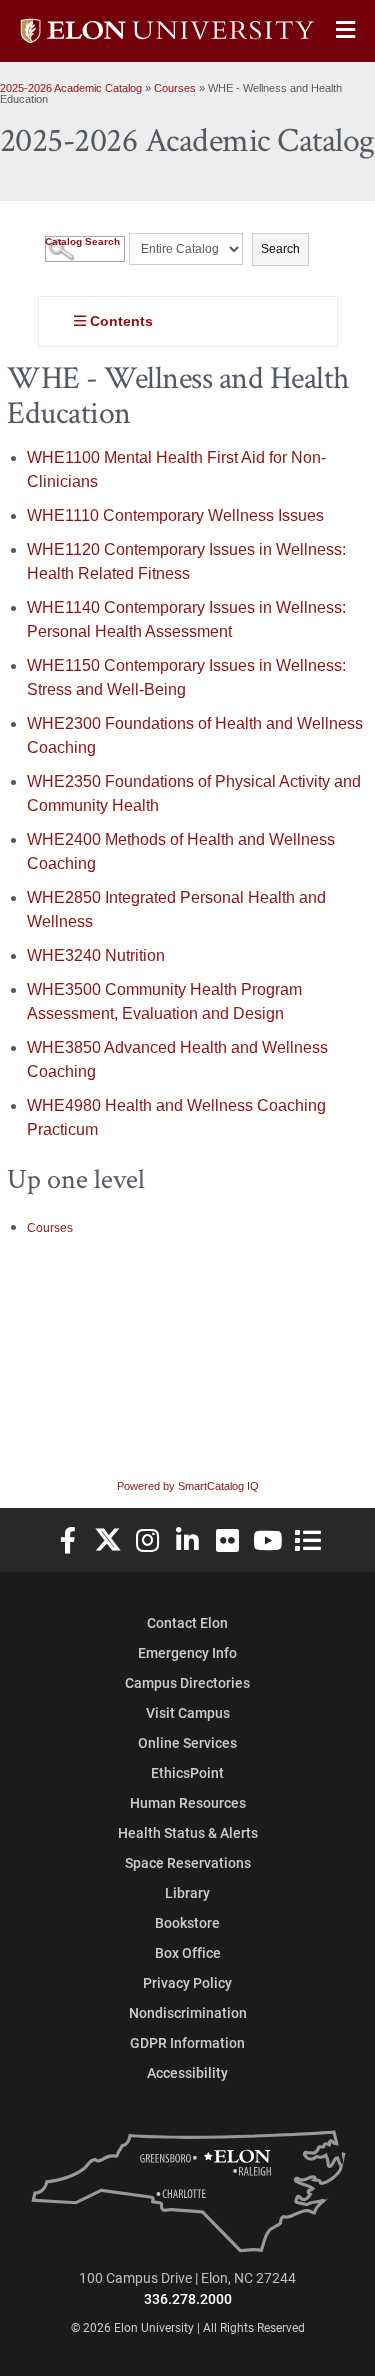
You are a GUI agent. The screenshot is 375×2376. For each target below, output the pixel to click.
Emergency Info (187, 1652)
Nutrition (96, 955)
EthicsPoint (187, 1772)
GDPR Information (187, 2042)
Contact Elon (187, 1622)
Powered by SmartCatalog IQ (188, 1486)
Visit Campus (188, 1712)
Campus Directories (187, 1682)
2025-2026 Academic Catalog (71, 88)
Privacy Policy (187, 1982)
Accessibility (187, 2072)
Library (187, 1892)
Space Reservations (188, 1862)
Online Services (187, 1742)
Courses (175, 88)
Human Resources (188, 1802)
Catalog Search (82, 241)
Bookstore (187, 1922)
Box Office (188, 1952)
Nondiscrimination (188, 2012)
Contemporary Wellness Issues (175, 515)
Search (280, 249)
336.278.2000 (188, 2298)
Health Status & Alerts (188, 1832)
